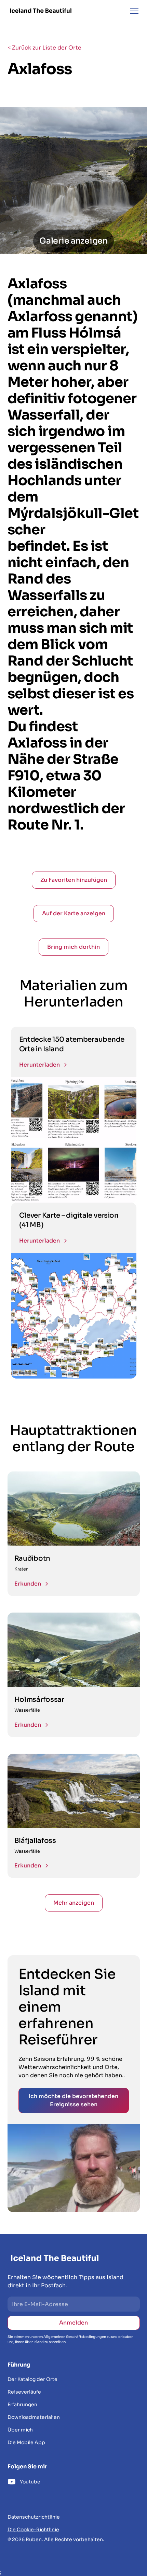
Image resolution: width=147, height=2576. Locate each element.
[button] (133, 11)
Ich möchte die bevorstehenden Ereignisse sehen (73, 2100)
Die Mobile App (26, 2442)
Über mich (20, 2430)
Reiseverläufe (24, 2392)
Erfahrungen (22, 2404)
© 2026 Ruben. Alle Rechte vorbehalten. (56, 2539)
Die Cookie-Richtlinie (33, 2530)
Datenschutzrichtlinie (34, 2517)
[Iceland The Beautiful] (41, 11)
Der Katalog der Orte (32, 2379)
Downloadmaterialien (34, 2417)
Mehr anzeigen (74, 1903)
